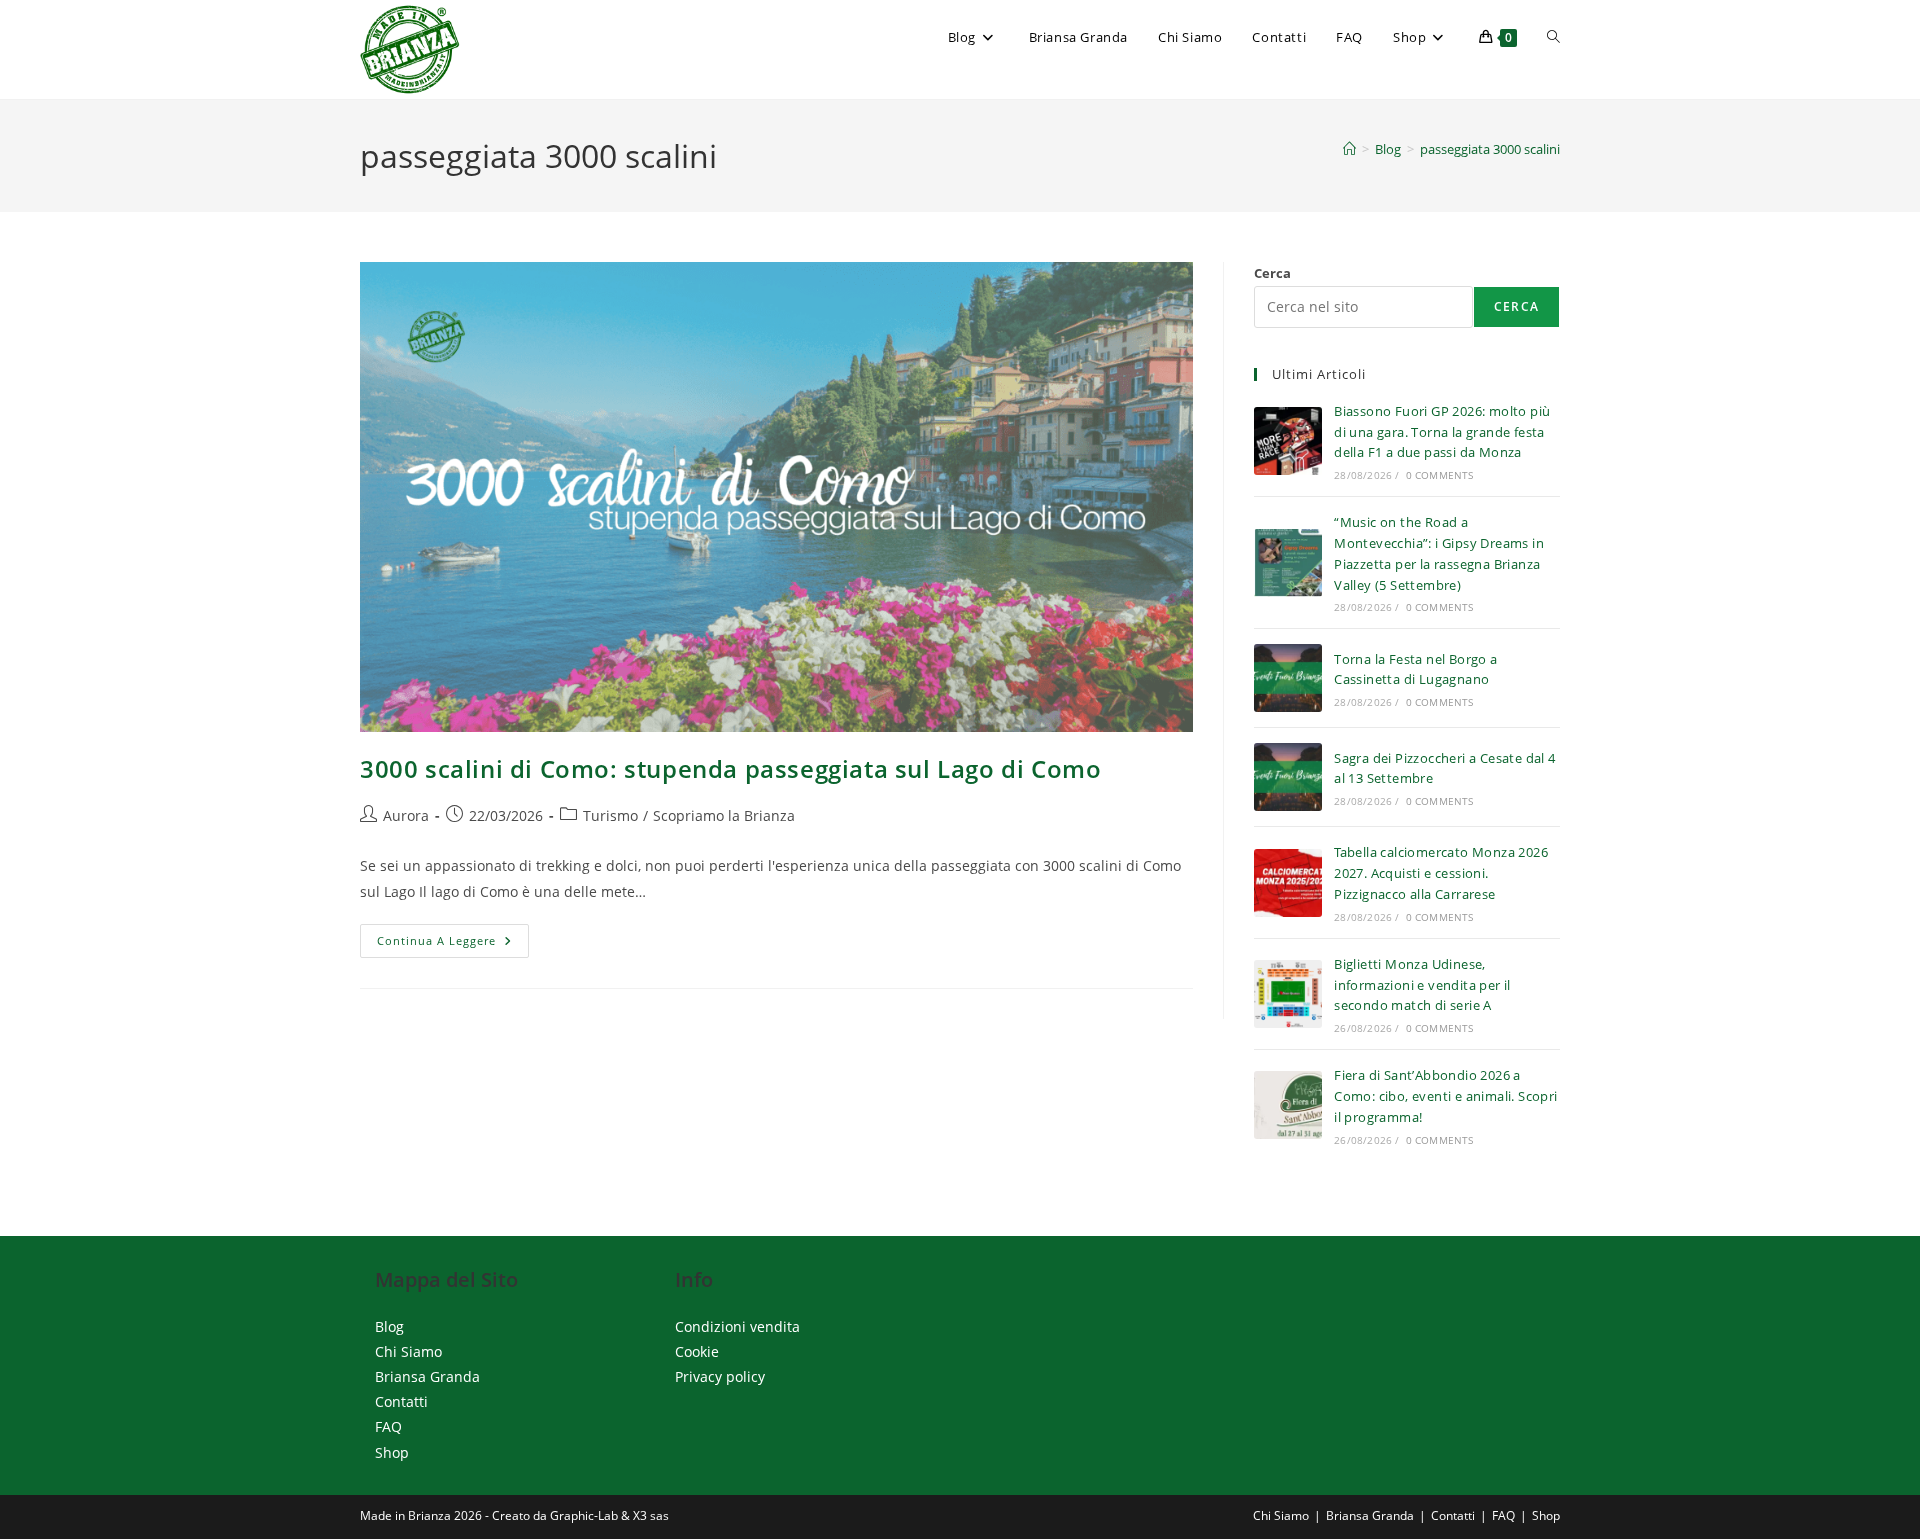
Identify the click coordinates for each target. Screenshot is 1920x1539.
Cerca (1272, 273)
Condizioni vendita (737, 1326)
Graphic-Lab (584, 1515)
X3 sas (651, 1515)
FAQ (388, 1426)
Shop (392, 1452)
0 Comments (1440, 475)
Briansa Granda (427, 1376)
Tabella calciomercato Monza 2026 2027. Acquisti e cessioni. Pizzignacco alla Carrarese (1441, 873)
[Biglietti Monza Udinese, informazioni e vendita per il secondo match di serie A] (1288, 994)
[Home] (1349, 149)
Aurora (406, 815)
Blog (389, 1326)
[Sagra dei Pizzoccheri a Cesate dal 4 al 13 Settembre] (1288, 777)
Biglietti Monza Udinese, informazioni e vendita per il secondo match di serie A (1422, 985)
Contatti (401, 1401)
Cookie (697, 1351)
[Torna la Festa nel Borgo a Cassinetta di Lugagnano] (1288, 678)
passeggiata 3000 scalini (1490, 149)
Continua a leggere (453, 944)
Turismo (610, 815)
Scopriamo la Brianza (724, 815)
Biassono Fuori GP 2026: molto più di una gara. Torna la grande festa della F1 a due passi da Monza (1442, 432)
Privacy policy (720, 1376)
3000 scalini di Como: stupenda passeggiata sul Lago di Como (730, 768)
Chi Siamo (408, 1351)
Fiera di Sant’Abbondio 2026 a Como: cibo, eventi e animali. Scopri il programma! (1445, 1096)
